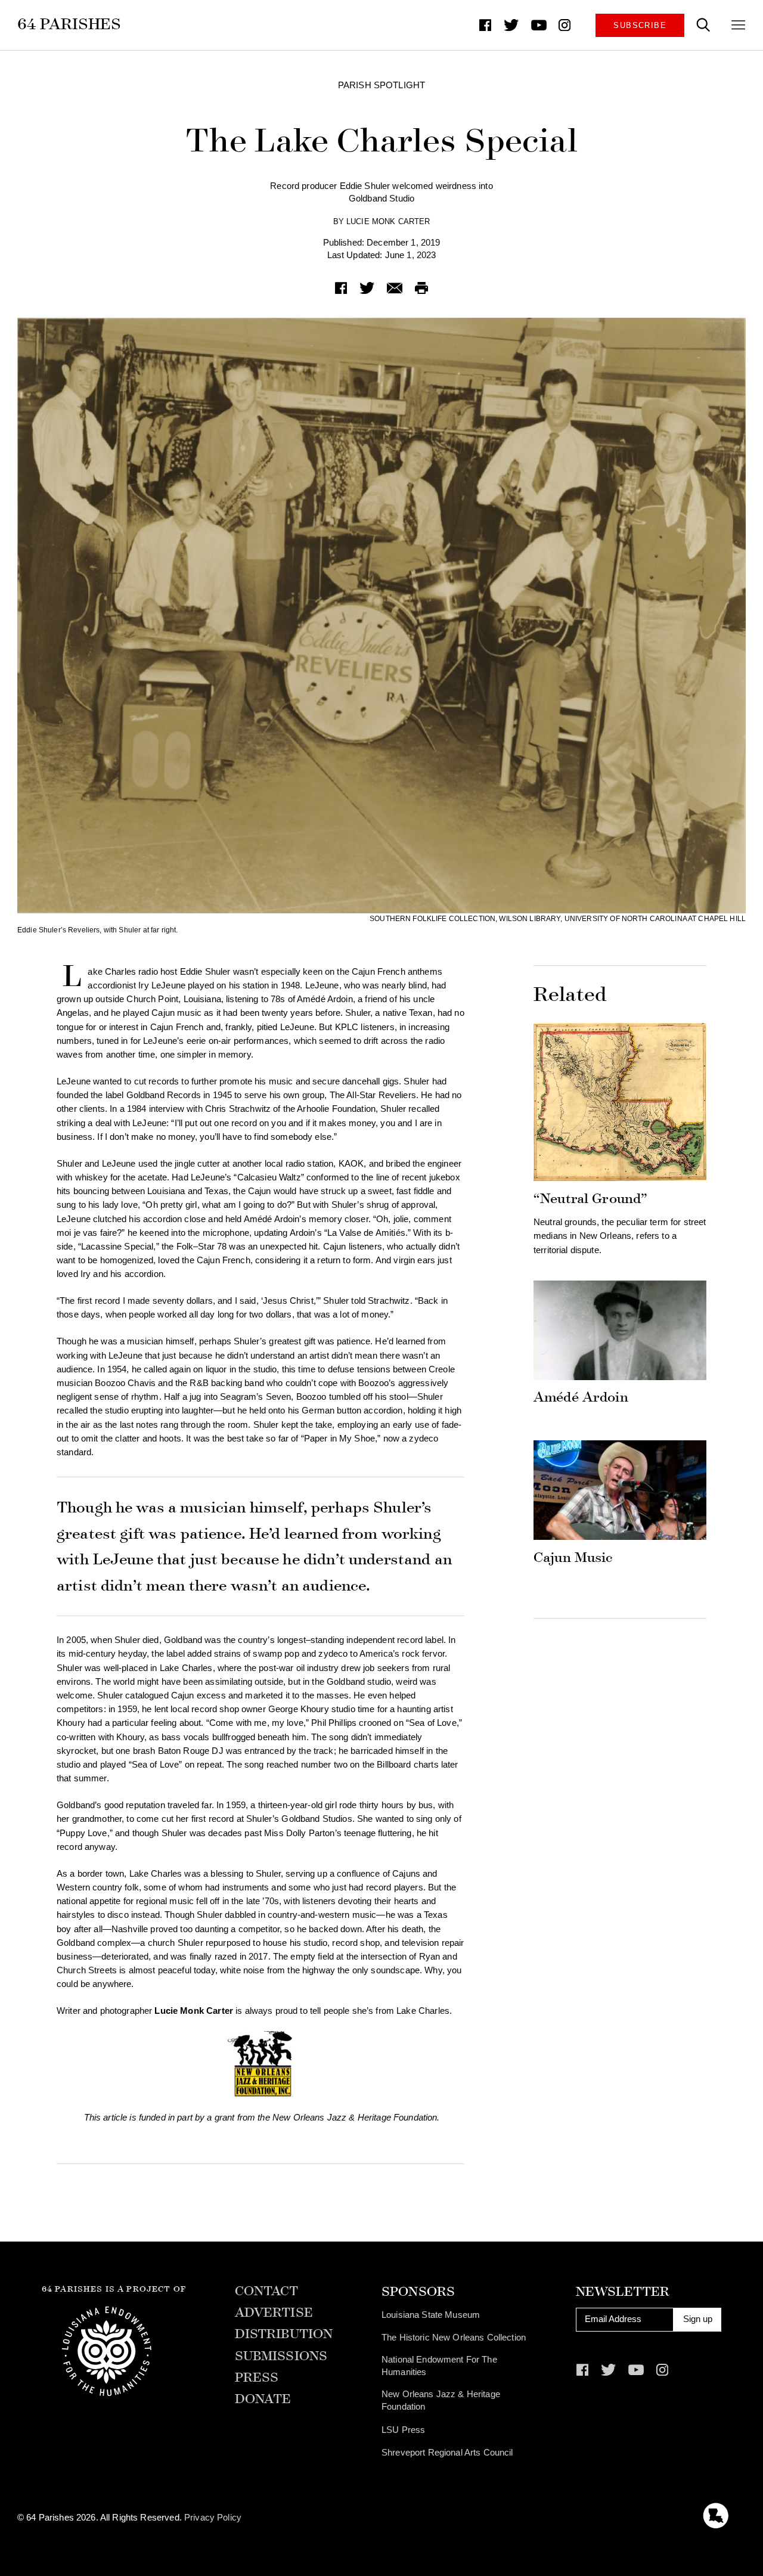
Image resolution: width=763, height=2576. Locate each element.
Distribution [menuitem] (284, 2335)
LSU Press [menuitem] (403, 2430)
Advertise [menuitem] (274, 2313)
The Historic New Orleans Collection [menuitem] (454, 2338)
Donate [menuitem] (263, 2400)
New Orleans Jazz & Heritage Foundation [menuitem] (441, 2401)
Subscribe (640, 25)
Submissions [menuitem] (281, 2357)
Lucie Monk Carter (388, 221)
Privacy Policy (213, 2518)
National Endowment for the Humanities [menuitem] (439, 2366)
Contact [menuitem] (267, 2292)
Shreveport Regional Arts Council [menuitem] (447, 2453)
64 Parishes (69, 24)
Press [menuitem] (257, 2378)
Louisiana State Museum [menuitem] (431, 2315)
